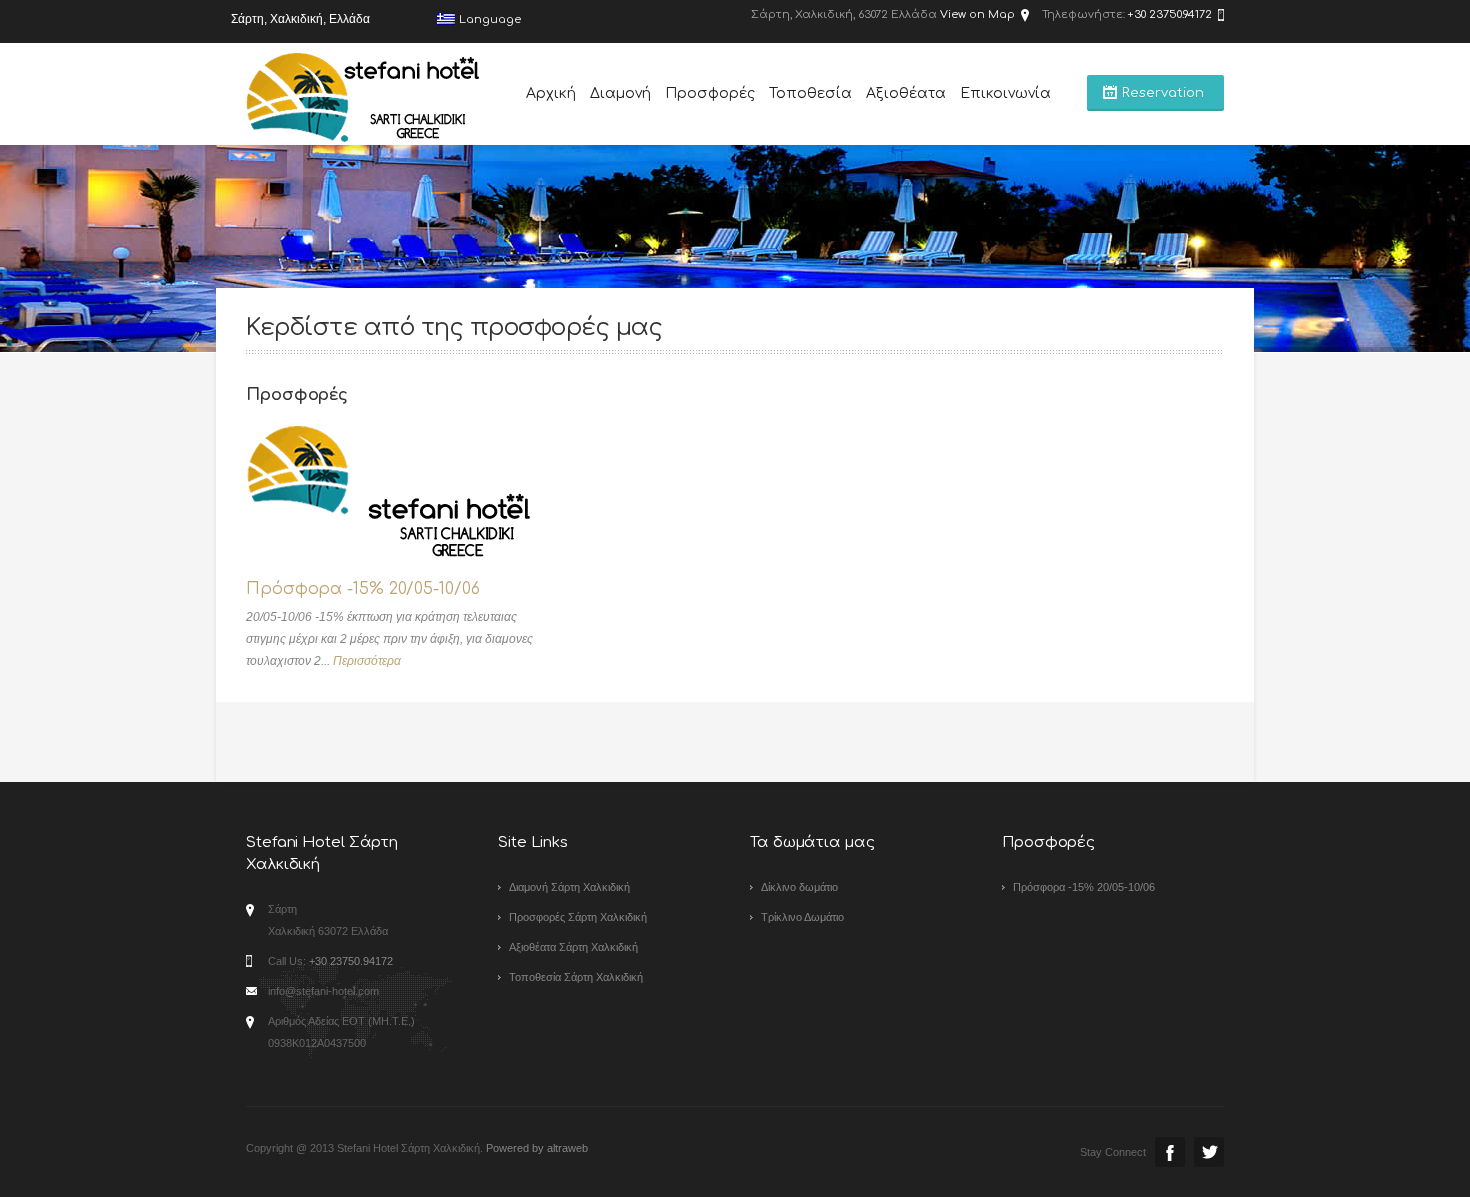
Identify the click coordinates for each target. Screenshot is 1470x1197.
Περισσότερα (367, 661)
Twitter (1209, 1152)
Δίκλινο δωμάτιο (799, 887)
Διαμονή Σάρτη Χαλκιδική (569, 887)
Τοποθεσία (810, 93)
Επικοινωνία (1005, 93)
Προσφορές (710, 93)
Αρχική (551, 93)
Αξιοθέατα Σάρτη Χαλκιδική (573, 947)
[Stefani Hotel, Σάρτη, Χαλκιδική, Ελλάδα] (365, 97)
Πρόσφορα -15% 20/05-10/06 (363, 589)
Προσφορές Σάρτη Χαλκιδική (578, 917)
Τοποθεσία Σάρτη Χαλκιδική (576, 977)
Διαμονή (620, 93)
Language (490, 19)
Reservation (1163, 93)
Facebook (1170, 1152)
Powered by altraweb (537, 1148)
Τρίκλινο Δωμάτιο (802, 917)
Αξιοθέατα (906, 93)
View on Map (977, 14)
